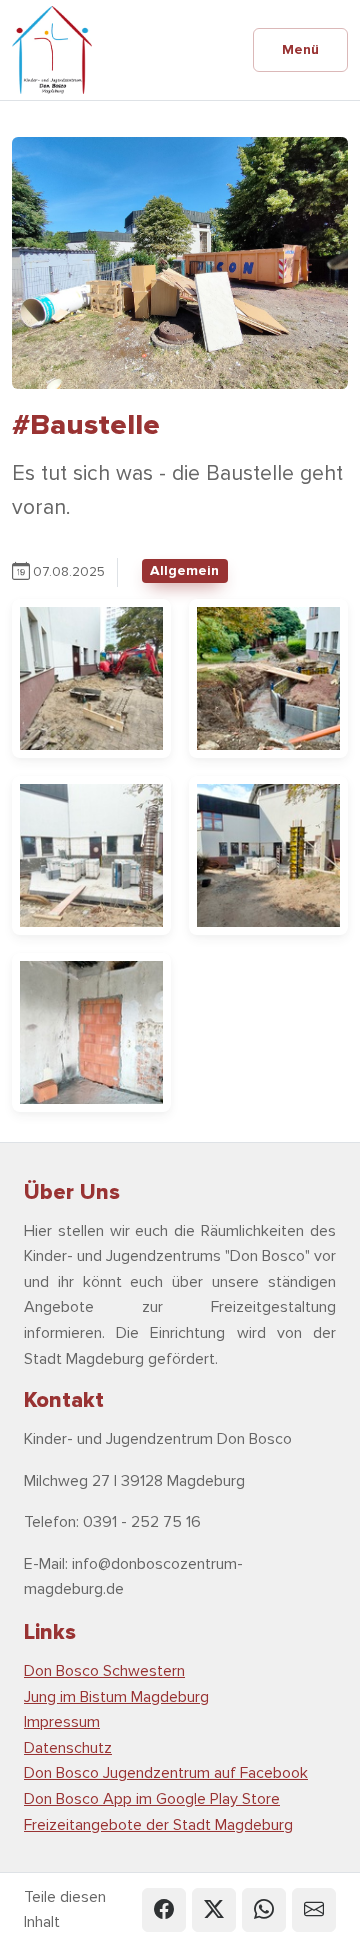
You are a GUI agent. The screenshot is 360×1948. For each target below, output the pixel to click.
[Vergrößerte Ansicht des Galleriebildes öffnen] (91, 677)
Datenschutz (68, 1748)
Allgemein (184, 570)
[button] (164, 1910)
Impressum (62, 1722)
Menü (300, 49)
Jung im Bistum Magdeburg (116, 1697)
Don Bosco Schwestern (104, 1671)
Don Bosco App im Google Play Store (152, 1799)
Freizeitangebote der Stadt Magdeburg (158, 1825)
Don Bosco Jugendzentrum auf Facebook (166, 1773)
